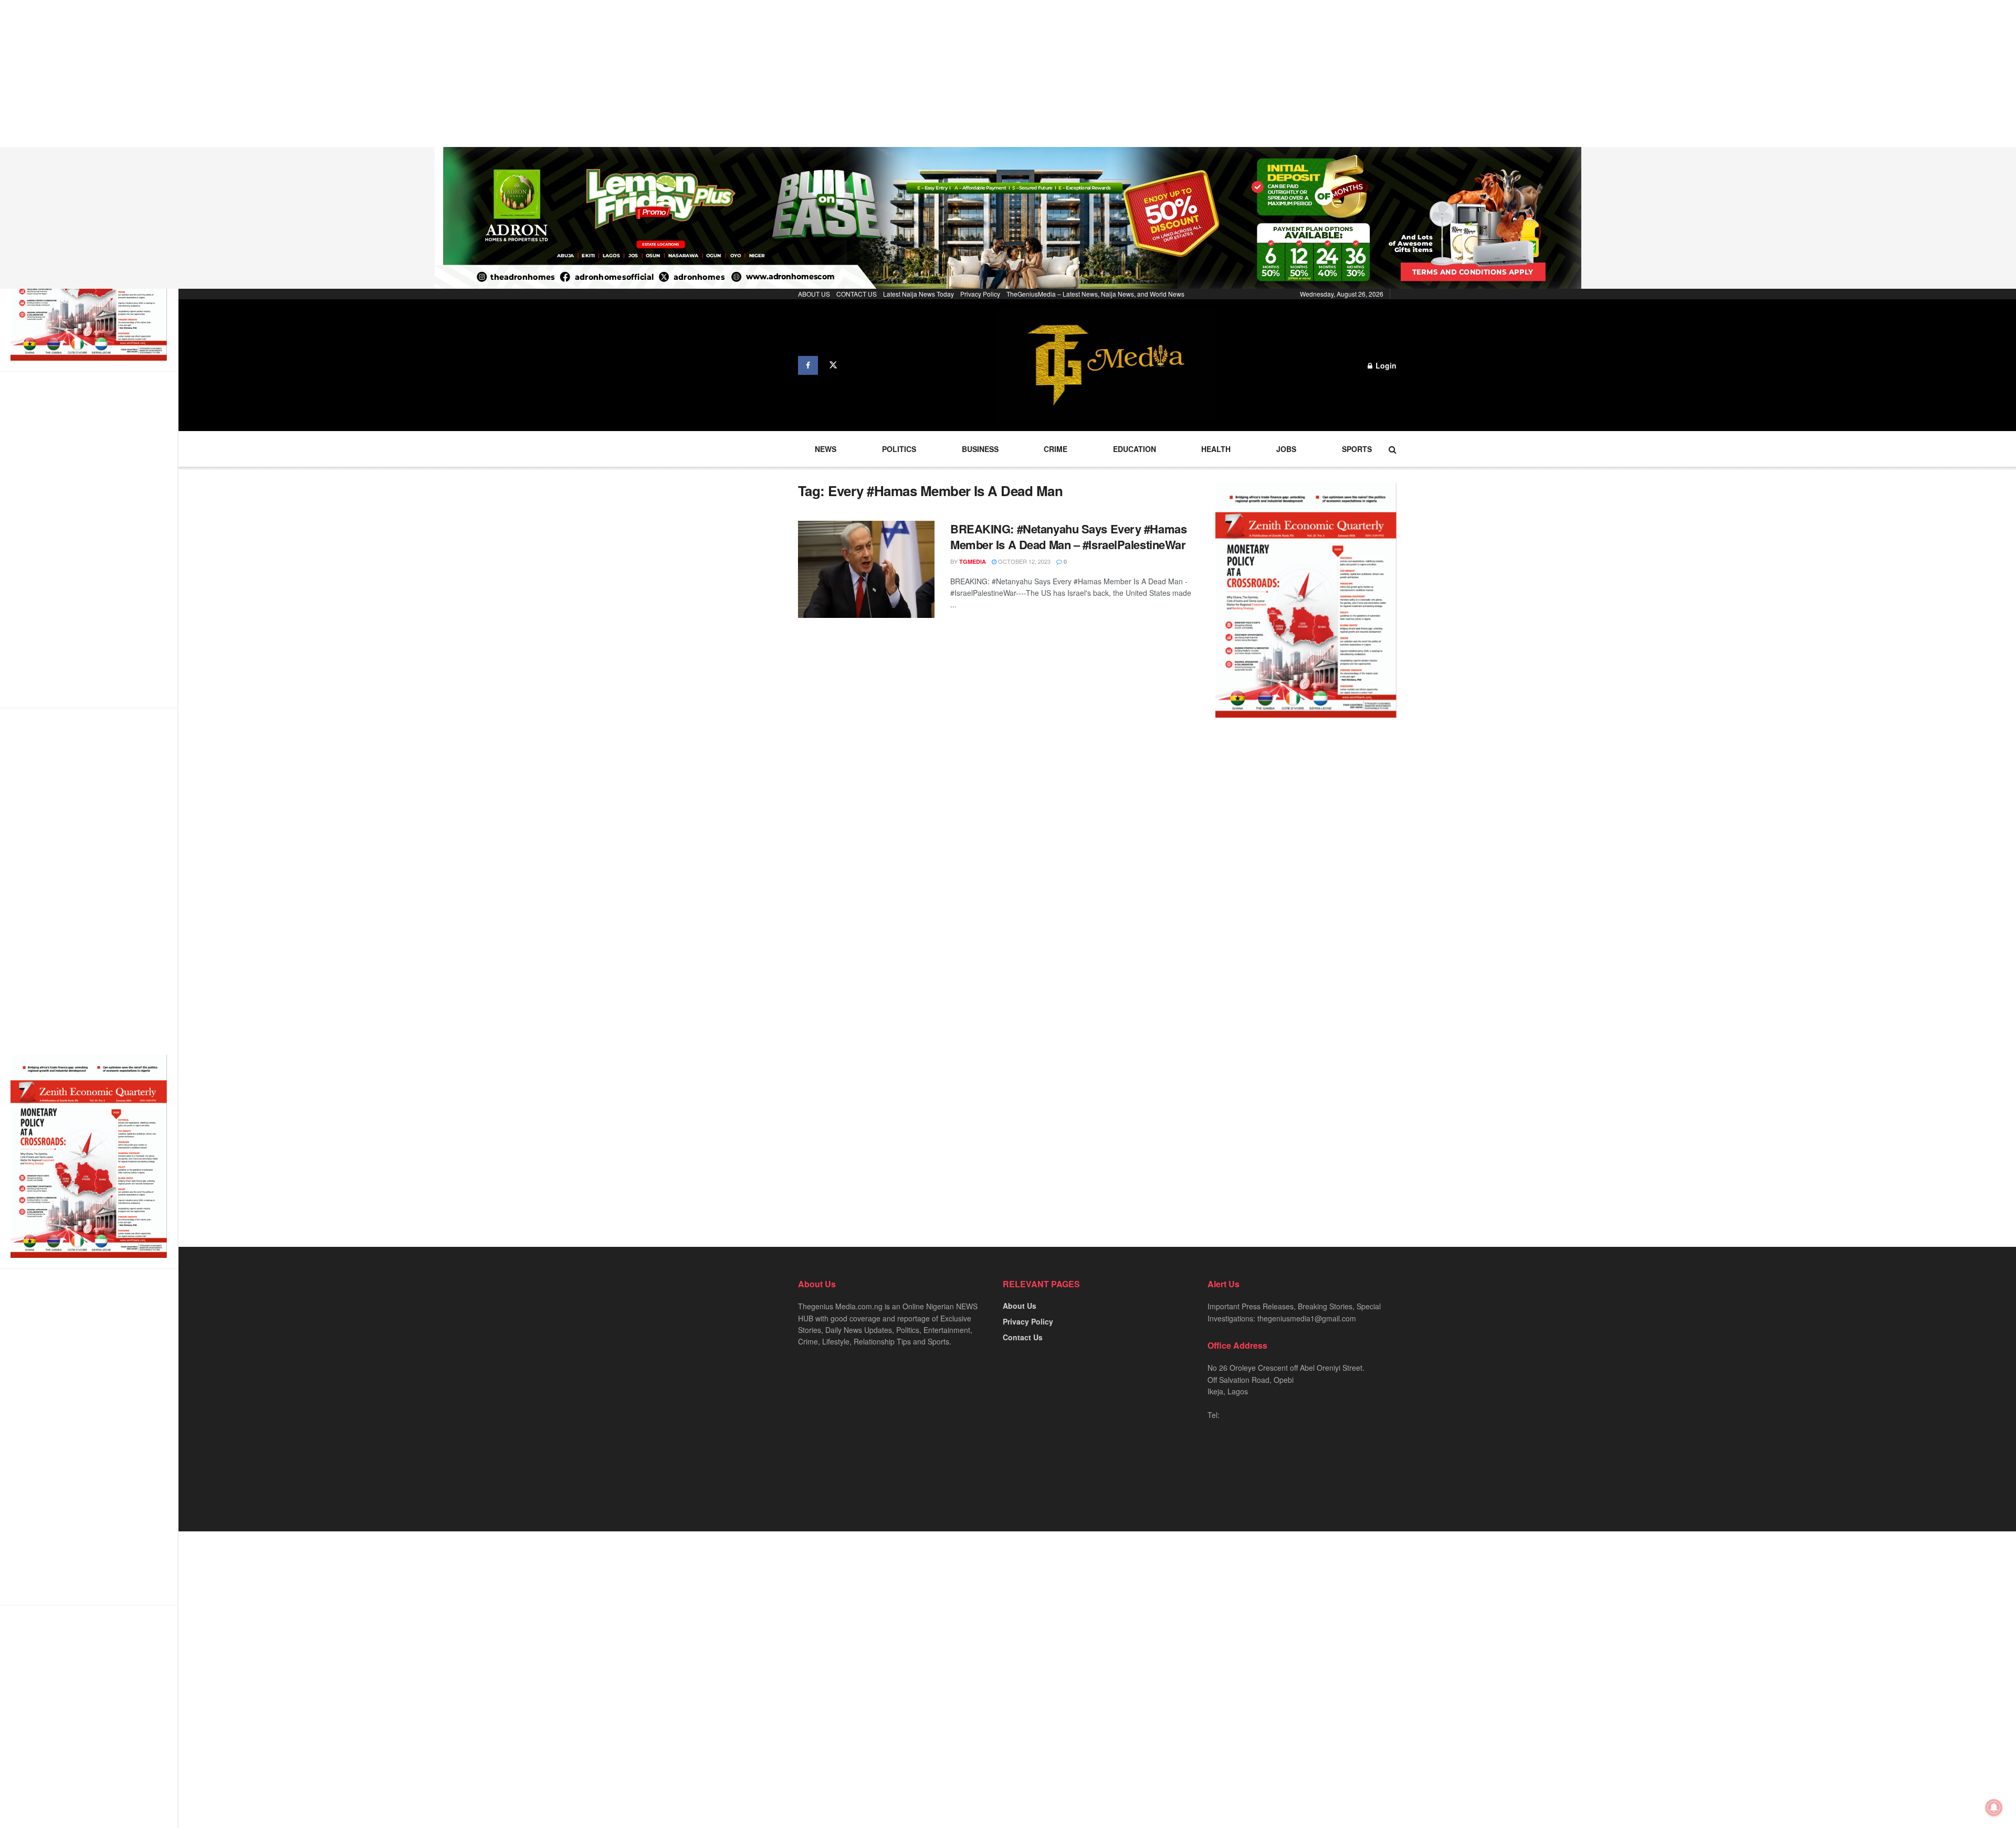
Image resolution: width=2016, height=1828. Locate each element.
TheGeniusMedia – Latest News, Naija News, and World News (1095, 294)
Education (1135, 449)
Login (1385, 365)
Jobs (1286, 449)
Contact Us (1023, 1337)
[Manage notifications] (1994, 1808)
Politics (899, 449)
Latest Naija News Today (918, 294)
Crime (1056, 449)
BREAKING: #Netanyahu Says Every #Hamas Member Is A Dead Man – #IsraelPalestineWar (1068, 537)
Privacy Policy (980, 294)
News (826, 449)
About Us (1020, 1306)
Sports (1357, 449)
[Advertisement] (315, 73)
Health (1216, 449)
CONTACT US (857, 294)
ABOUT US (814, 294)
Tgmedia (973, 561)
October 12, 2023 (1023, 561)
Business (980, 449)
